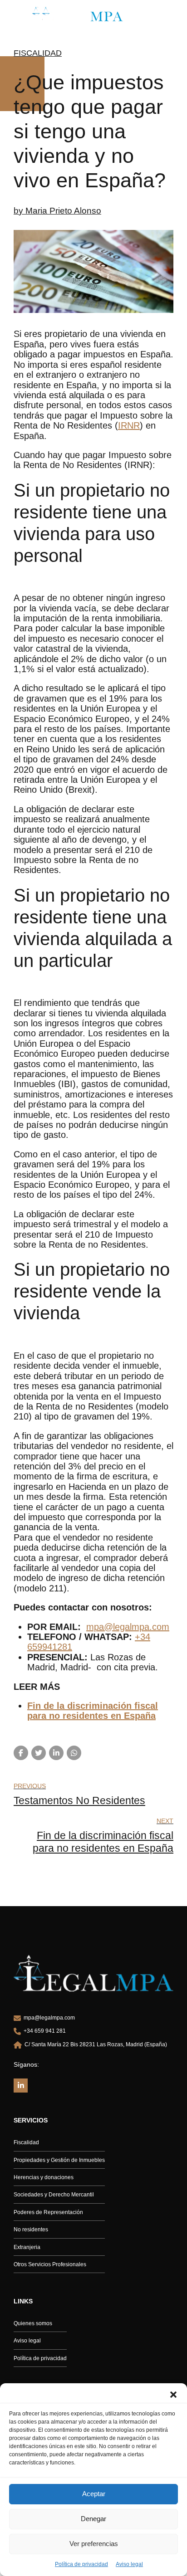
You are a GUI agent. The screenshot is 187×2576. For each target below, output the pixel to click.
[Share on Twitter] (39, 1753)
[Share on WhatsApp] (74, 1753)
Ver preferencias (94, 2544)
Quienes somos (33, 2323)
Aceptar (94, 2494)
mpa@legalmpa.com (128, 1627)
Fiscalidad (38, 53)
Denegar (93, 2519)
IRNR (129, 425)
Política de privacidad (81, 2564)
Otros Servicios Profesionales (50, 2264)
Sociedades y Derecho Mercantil (54, 2195)
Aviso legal (129, 2564)
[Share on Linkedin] (56, 1753)
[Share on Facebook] (21, 1753)
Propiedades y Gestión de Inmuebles (59, 2160)
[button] (173, 2395)
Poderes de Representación (48, 2212)
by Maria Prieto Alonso (57, 211)
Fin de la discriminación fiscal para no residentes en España (93, 1711)
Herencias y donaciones (44, 2177)
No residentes (31, 2230)
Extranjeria (27, 2247)
